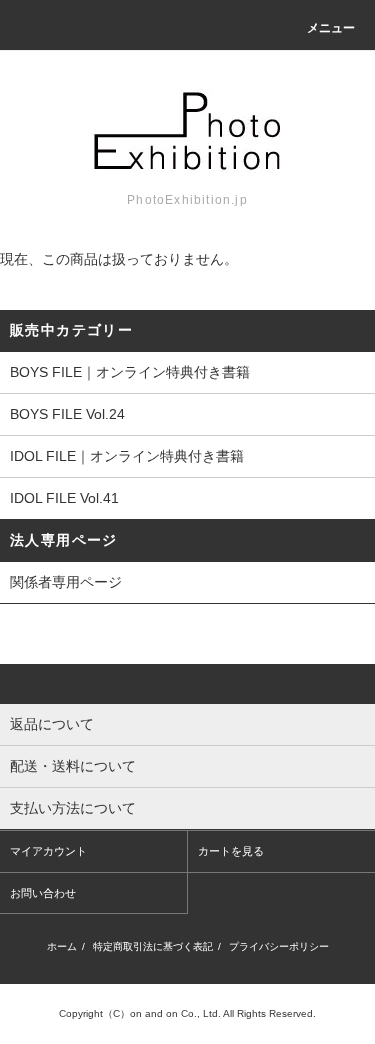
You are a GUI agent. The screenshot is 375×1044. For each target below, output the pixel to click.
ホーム (62, 946)
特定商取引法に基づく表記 (153, 946)
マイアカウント (48, 851)
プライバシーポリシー (279, 946)
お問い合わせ (43, 893)
